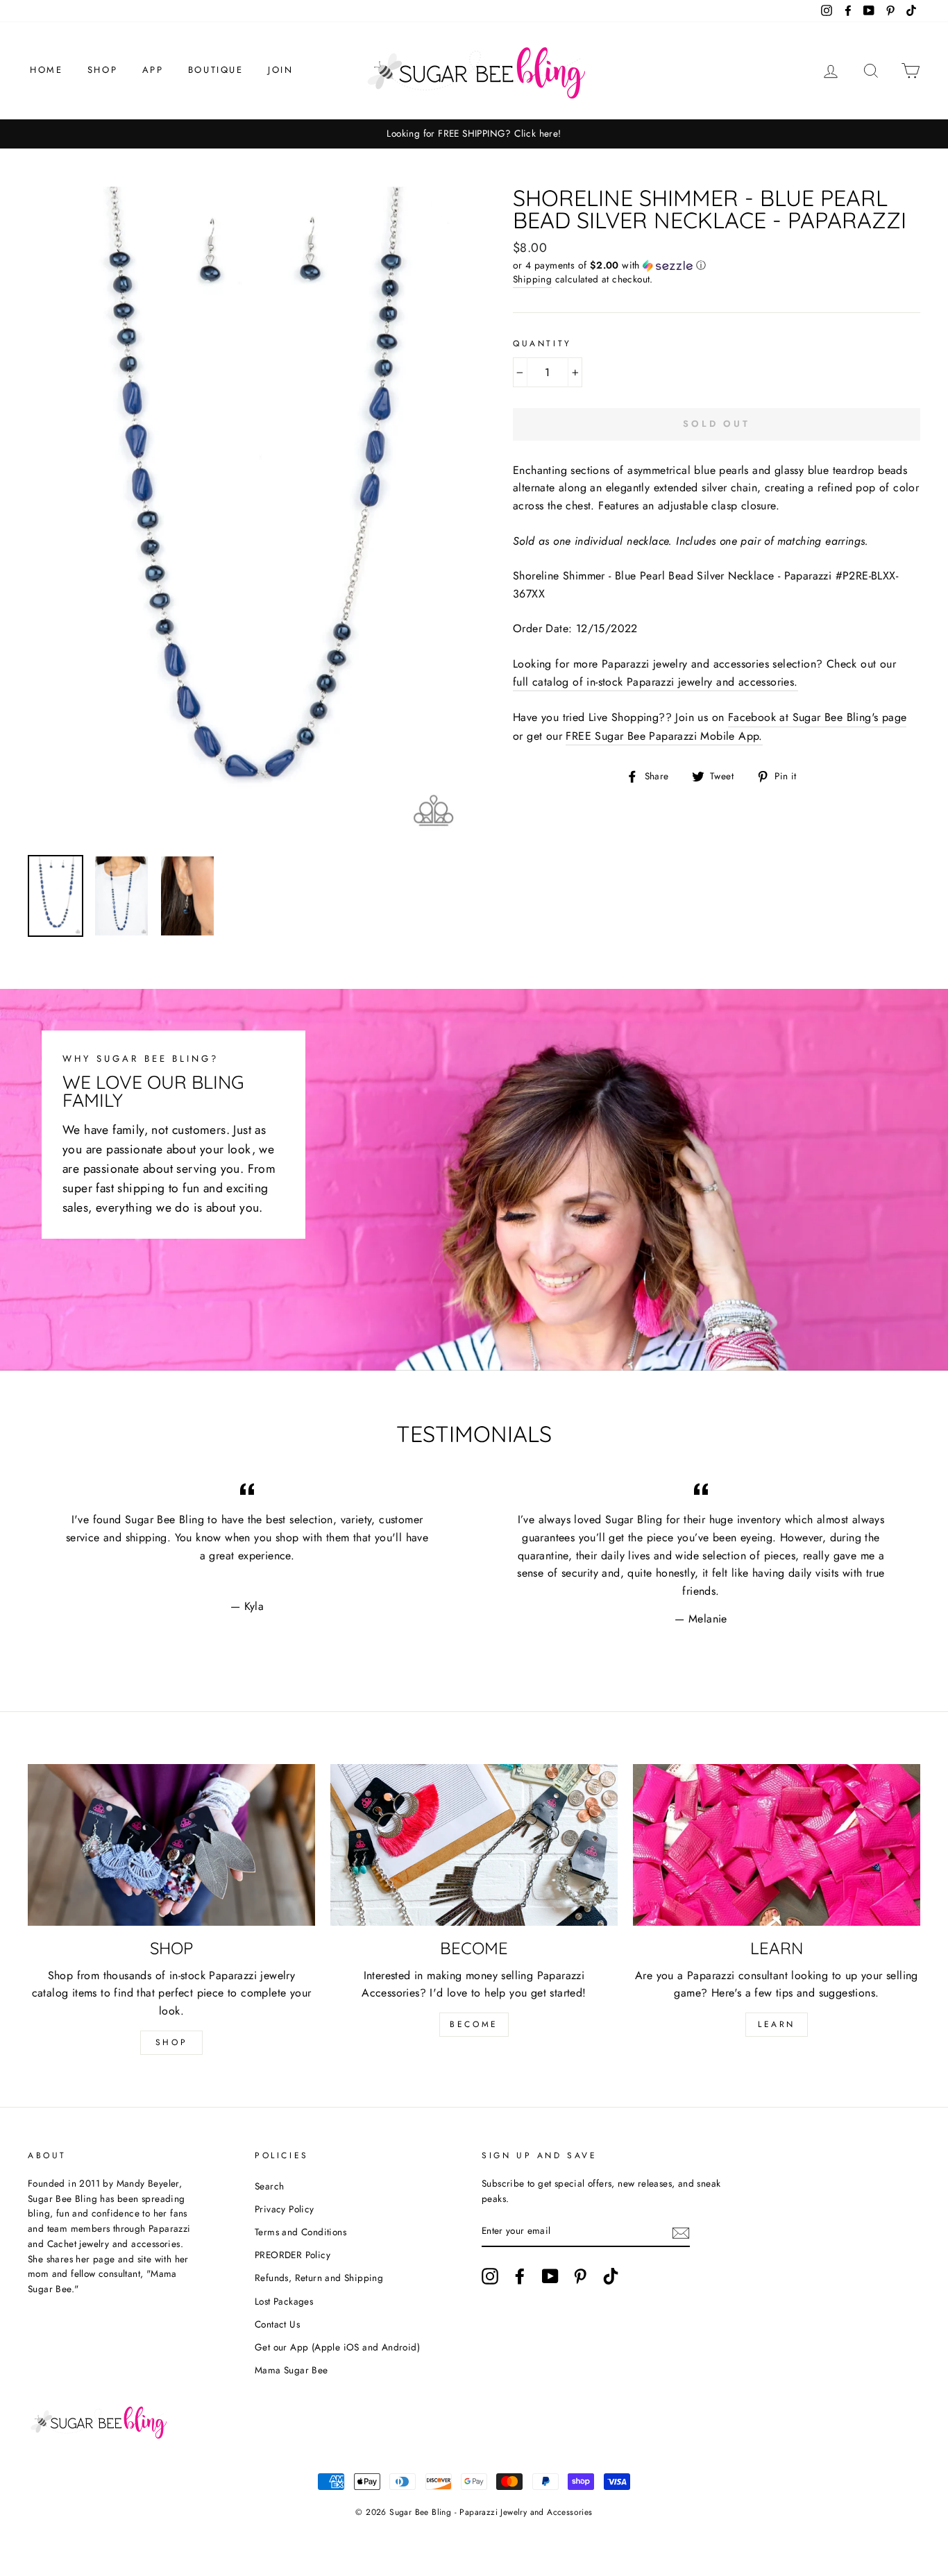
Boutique (216, 70)
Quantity (542, 344)
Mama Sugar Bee (291, 2370)
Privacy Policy (285, 2209)
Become (474, 2024)
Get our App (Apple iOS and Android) (337, 2347)
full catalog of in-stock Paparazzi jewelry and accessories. (655, 682)
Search (269, 2186)
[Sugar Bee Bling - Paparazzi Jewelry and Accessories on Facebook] (520, 2276)
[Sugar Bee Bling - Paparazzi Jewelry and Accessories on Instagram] (490, 2276)
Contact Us (277, 2324)
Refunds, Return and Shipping (319, 2278)
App (153, 70)
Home (46, 70)
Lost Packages (284, 2301)
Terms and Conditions (301, 2232)
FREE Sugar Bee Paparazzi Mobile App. (664, 736)
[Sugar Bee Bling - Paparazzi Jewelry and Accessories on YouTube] (550, 2276)
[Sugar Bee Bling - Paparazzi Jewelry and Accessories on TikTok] (611, 2276)
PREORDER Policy (293, 2255)
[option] (474, 134)
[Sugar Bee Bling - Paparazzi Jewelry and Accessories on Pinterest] (580, 2276)
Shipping (532, 279)
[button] (717, 265)
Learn (777, 2024)
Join (280, 70)
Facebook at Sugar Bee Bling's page (818, 717)
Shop (102, 70)
